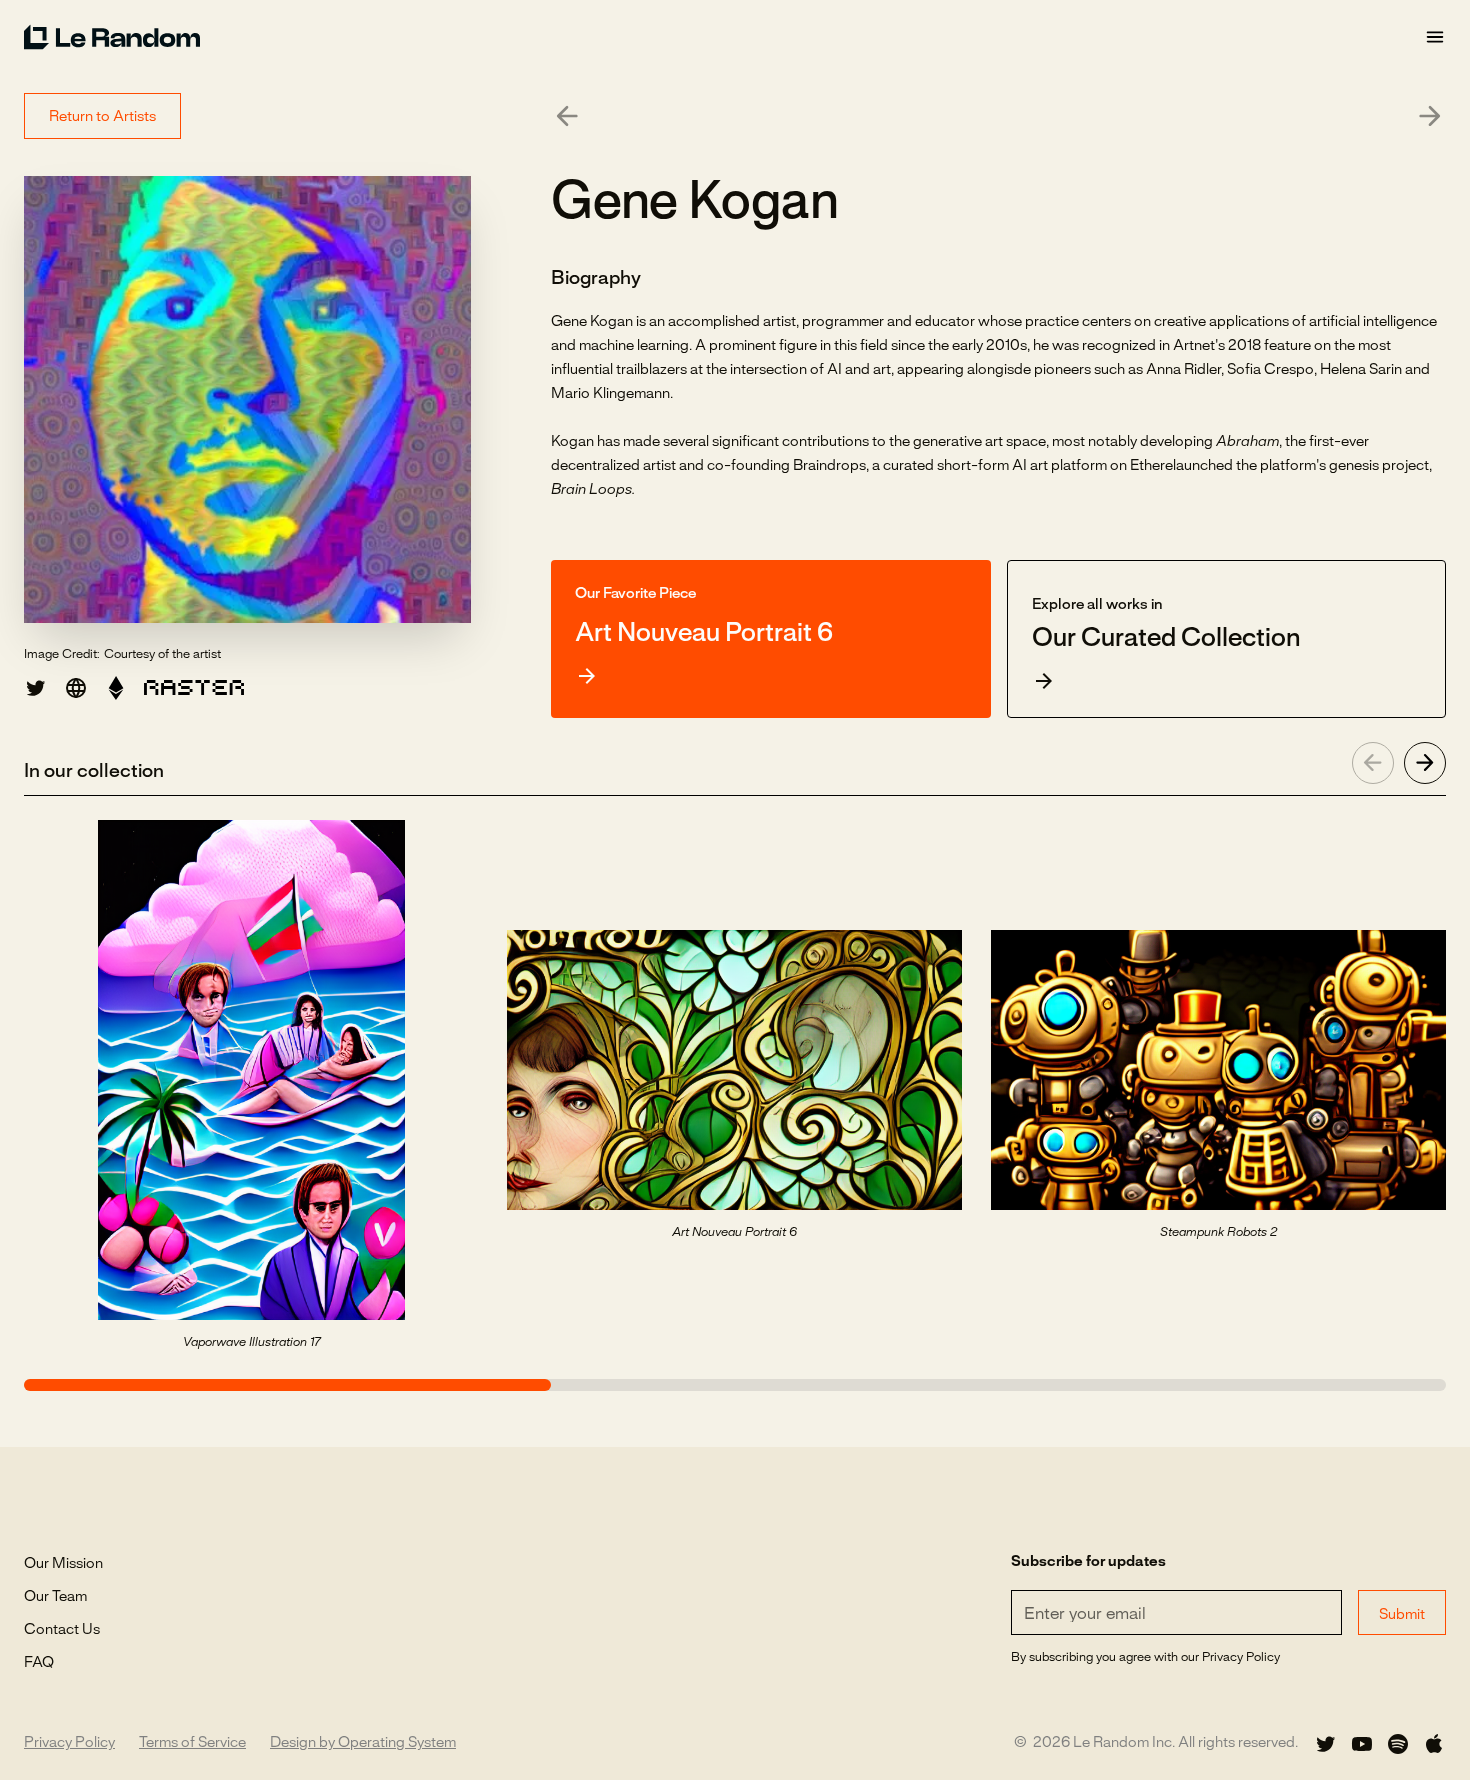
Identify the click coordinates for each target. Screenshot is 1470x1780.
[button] (116, 688)
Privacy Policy (69, 1743)
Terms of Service (192, 1743)
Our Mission (63, 1564)
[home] (724, 37)
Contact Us (62, 1630)
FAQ (39, 1663)
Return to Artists (102, 117)
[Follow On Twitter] (1326, 1744)
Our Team (55, 1597)
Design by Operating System (363, 1743)
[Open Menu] (1435, 37)
